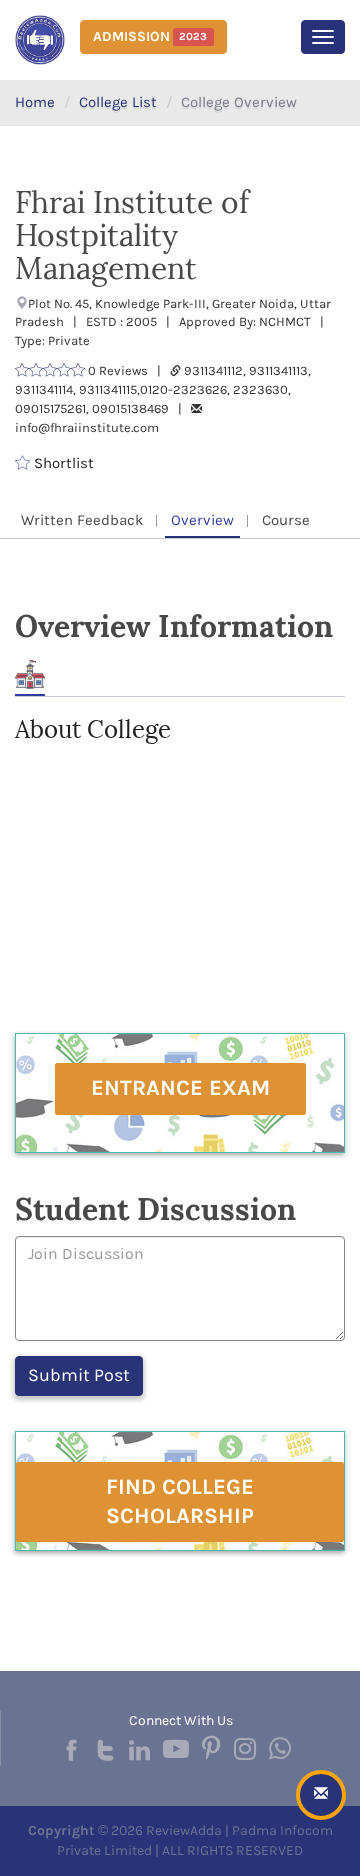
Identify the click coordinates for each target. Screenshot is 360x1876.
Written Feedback (82, 520)
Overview (202, 520)
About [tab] (30, 674)
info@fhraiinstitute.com (87, 427)
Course (286, 520)
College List (118, 102)
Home (35, 102)
